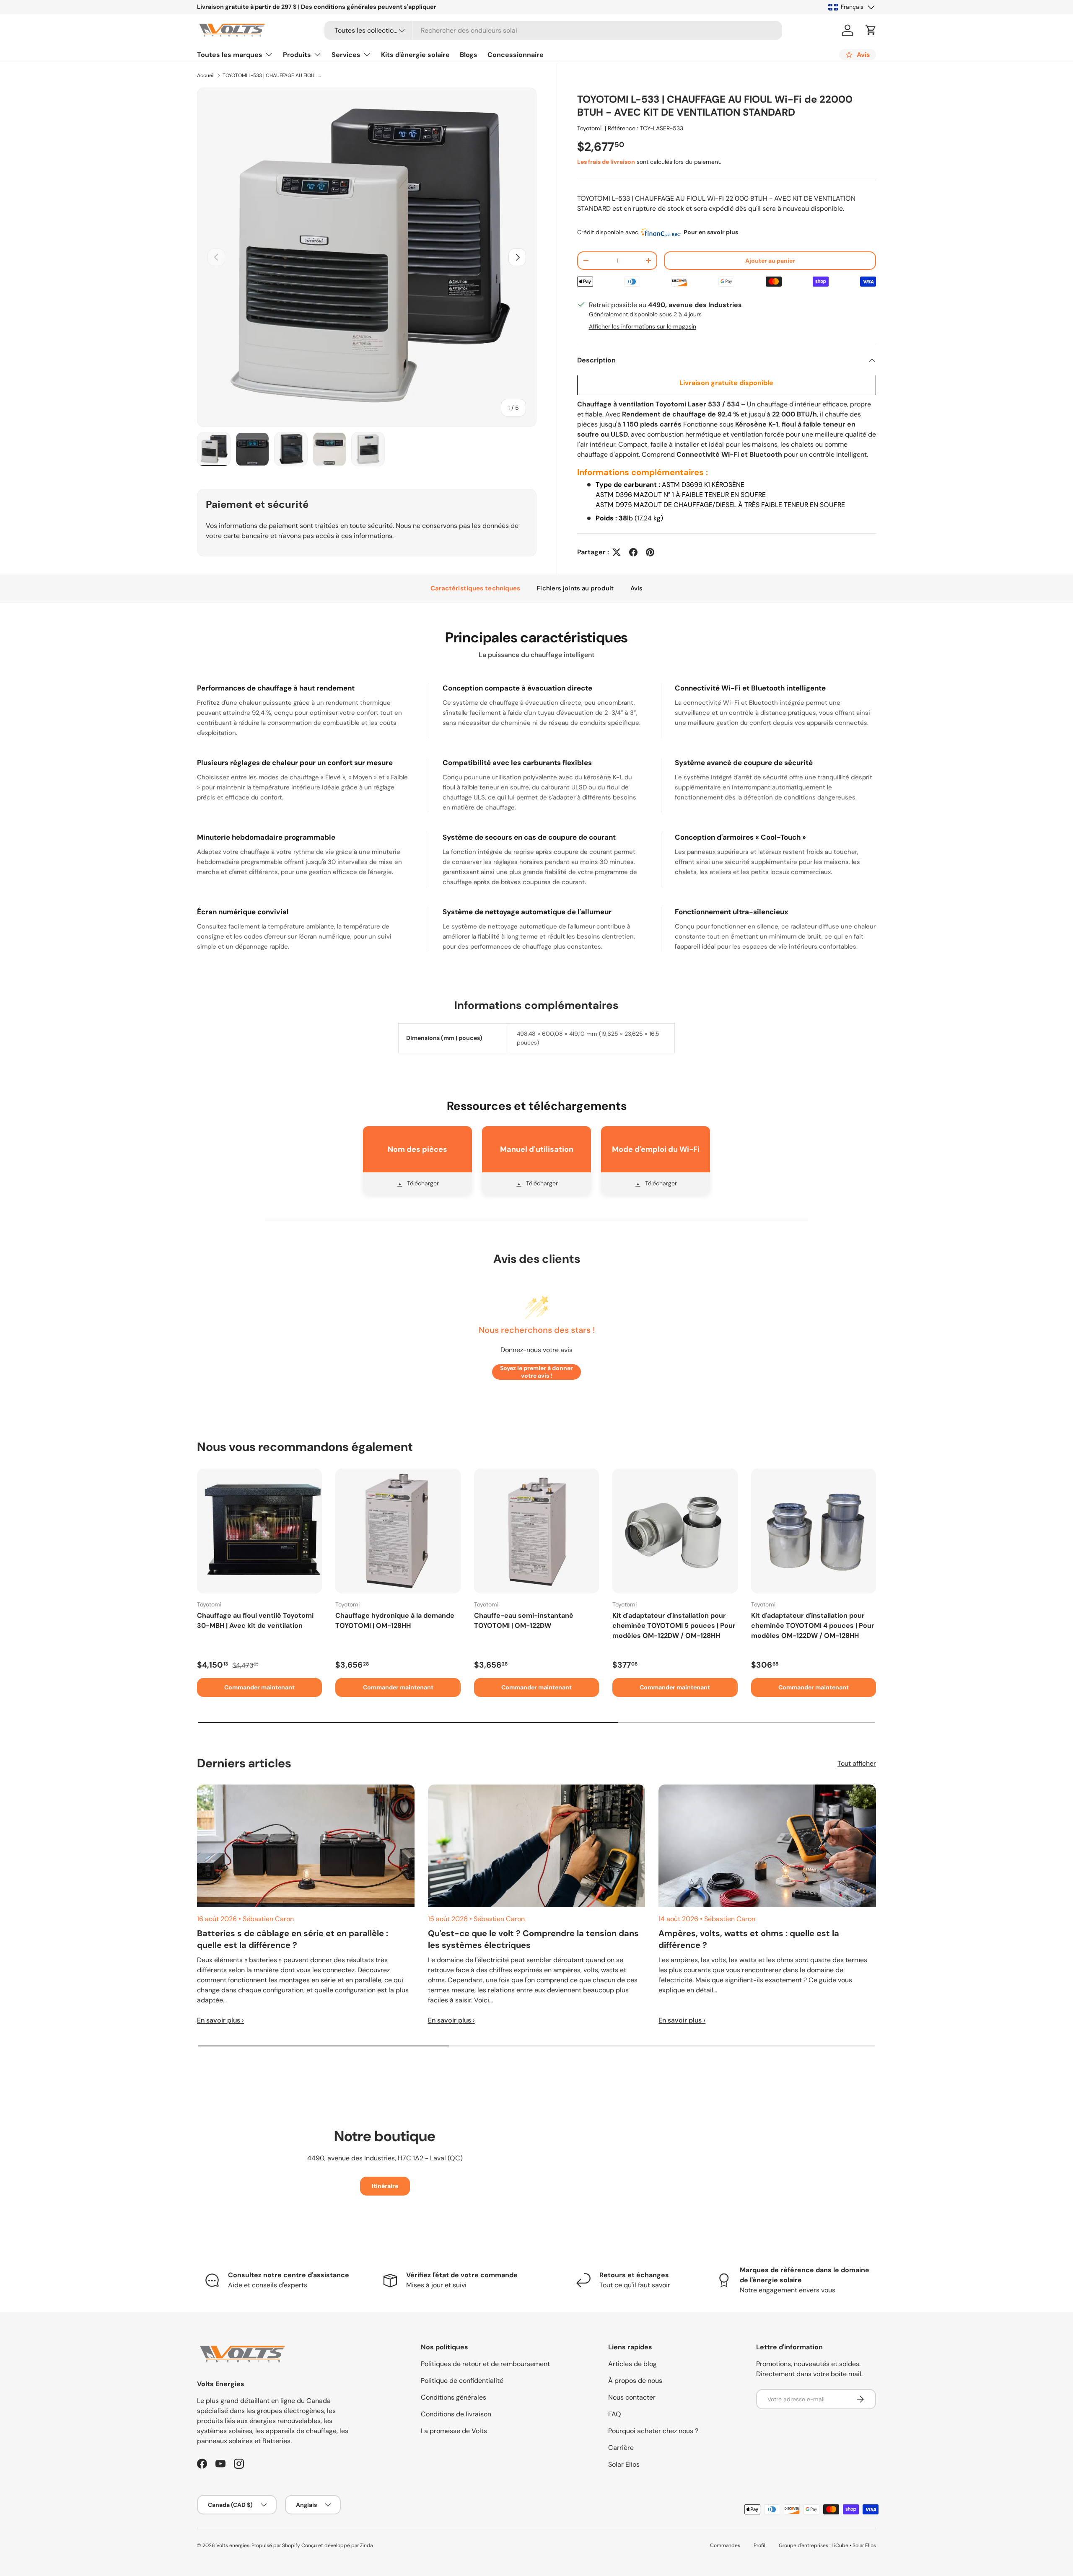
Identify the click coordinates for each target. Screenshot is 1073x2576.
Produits (297, 55)
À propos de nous (635, 2381)
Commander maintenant (259, 1687)
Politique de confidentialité (462, 2381)
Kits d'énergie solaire (415, 55)
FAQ (615, 2414)
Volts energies (233, 2545)
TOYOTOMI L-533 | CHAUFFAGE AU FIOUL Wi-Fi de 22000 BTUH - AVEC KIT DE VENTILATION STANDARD (273, 75)
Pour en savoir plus (711, 232)
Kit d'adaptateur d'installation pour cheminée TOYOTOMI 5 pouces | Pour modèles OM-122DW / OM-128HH (674, 1626)
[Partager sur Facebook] (633, 552)
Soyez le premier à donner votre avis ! (536, 1372)
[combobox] (553, 30)
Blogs (469, 55)
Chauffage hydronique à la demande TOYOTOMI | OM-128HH (395, 1620)
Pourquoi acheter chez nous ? (653, 2431)
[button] (871, 30)
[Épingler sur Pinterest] (650, 552)
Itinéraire (385, 2186)
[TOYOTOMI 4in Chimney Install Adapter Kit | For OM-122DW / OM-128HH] (814, 1531)
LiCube (840, 2545)
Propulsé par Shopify (276, 2545)
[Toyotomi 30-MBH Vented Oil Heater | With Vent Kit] (259, 1531)
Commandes (725, 2545)
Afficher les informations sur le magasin (643, 326)
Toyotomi (589, 128)
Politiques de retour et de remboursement (485, 2364)
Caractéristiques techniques (476, 588)
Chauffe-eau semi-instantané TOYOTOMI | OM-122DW (524, 1620)
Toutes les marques (230, 55)
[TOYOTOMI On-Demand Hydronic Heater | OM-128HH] (398, 1531)
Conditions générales (454, 2397)
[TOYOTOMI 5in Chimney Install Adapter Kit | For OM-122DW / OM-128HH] (675, 1531)
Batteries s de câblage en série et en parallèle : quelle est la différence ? (293, 1939)
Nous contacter (632, 2397)
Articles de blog (632, 2364)
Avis (636, 588)
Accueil (206, 75)
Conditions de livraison (456, 2414)
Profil (759, 2545)
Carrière (621, 2448)
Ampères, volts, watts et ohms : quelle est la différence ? (749, 1939)
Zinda (366, 2545)
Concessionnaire (516, 55)
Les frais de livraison (606, 162)
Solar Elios (624, 2464)
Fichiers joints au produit (575, 588)
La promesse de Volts (454, 2431)
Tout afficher (857, 1763)
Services (346, 55)
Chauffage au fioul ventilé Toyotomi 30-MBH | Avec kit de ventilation (255, 1620)
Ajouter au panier (770, 261)
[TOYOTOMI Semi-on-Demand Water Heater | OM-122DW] (536, 1531)
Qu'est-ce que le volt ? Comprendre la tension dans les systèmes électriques (533, 1939)
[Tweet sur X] (617, 552)
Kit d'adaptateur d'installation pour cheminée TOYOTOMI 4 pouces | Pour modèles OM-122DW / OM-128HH (813, 1626)
